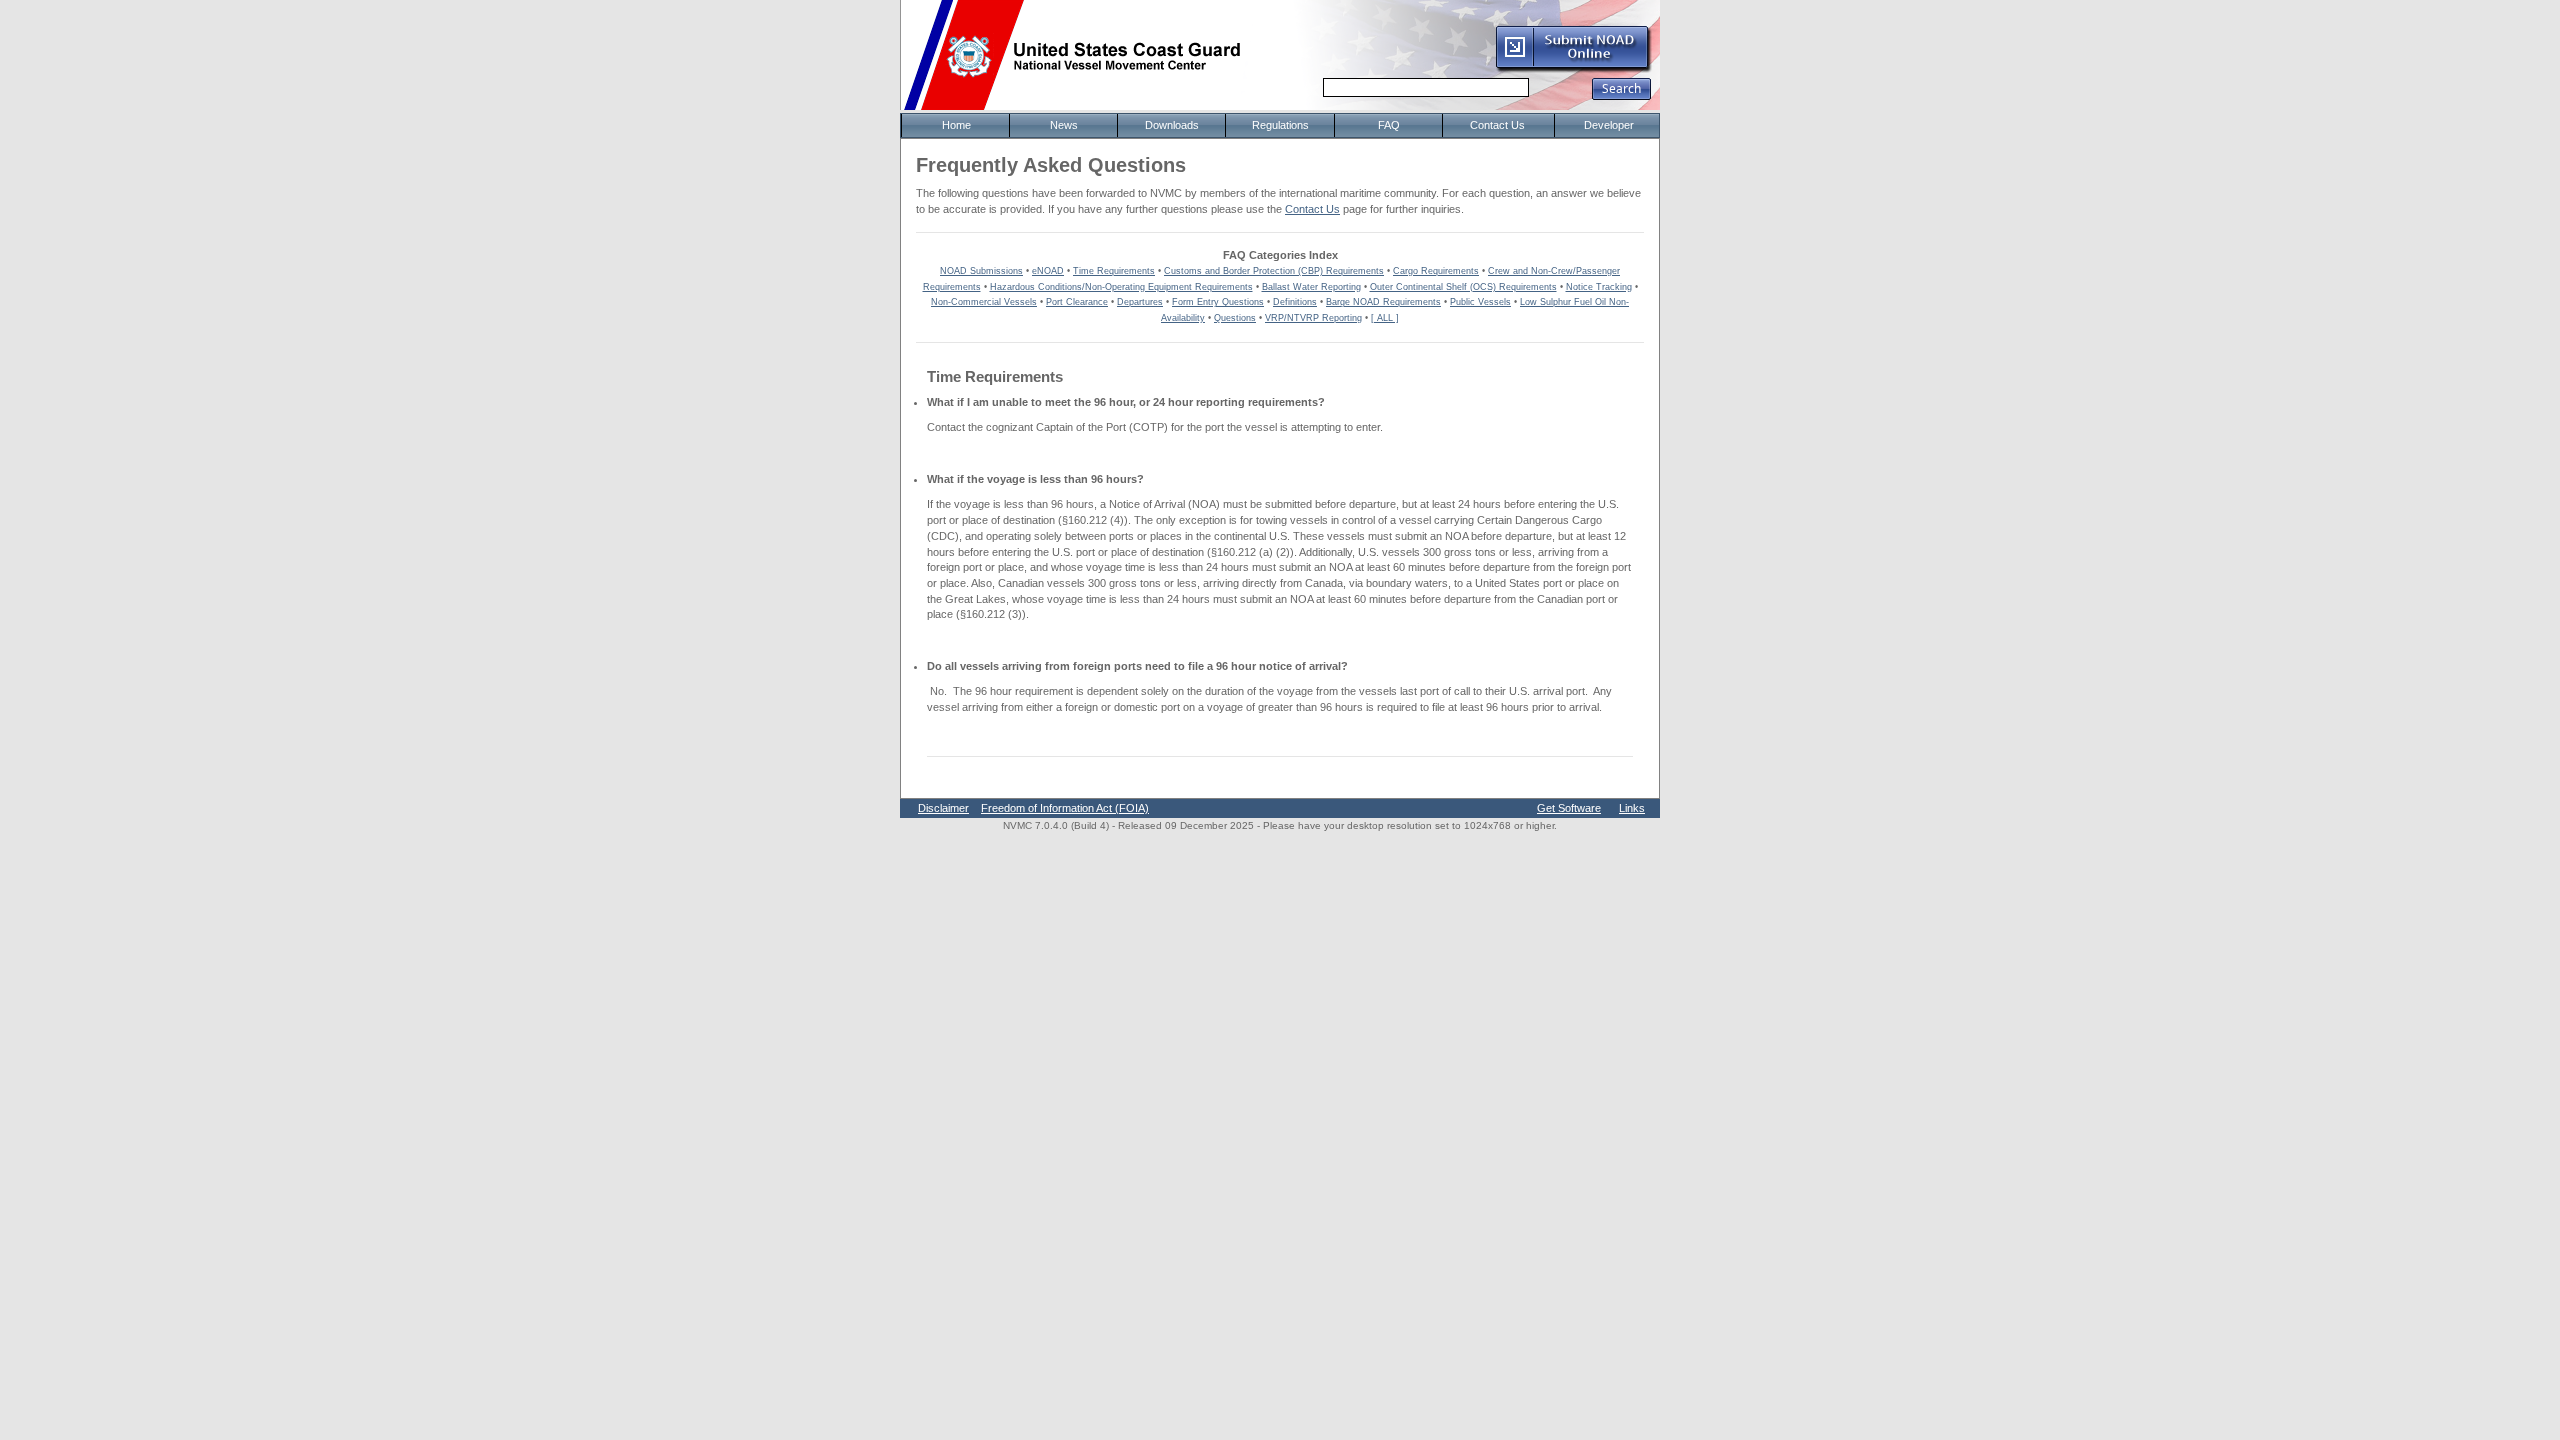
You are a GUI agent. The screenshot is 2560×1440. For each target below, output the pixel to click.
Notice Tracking (1599, 287)
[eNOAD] (1573, 69)
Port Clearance (1077, 302)
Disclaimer (943, 808)
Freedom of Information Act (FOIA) (1065, 808)
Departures (1140, 302)
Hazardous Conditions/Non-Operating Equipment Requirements (1121, 287)
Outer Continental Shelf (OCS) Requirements (1463, 287)
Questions (1235, 318)
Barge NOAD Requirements (1383, 302)
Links (1632, 808)
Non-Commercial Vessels (984, 302)
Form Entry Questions (1218, 302)
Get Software (1569, 808)
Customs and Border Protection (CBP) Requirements (1274, 271)
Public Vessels (1480, 302)
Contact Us (1312, 209)
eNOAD (1048, 271)
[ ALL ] (1385, 318)
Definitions (1295, 302)
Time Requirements (1114, 271)
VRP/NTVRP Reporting (1313, 318)
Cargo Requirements (1436, 271)
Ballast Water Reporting (1311, 287)
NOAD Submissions (981, 271)
